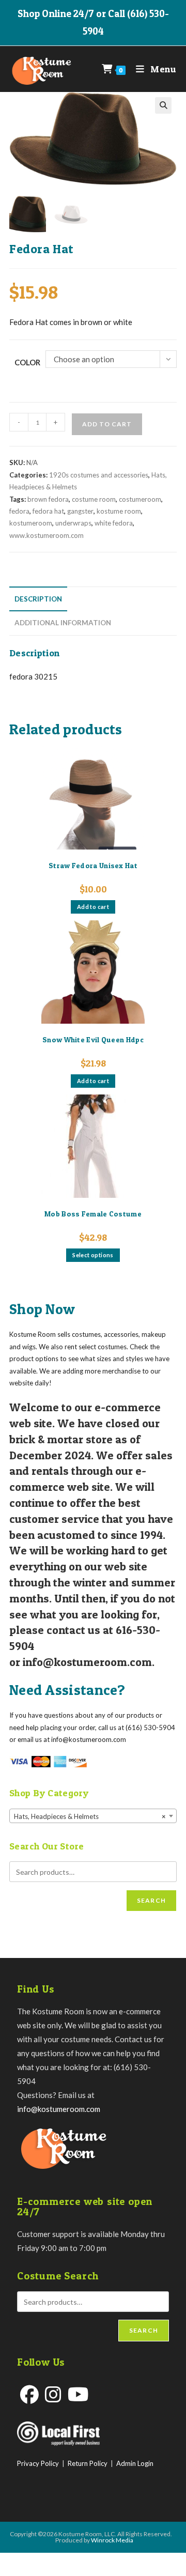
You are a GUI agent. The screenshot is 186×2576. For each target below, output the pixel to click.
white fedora (114, 523)
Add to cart (107, 424)
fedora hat (48, 511)
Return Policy (88, 2463)
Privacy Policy (38, 2463)
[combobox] (93, 1816)
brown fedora (48, 499)
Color (27, 362)
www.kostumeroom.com (47, 535)
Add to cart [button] (93, 907)
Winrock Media (112, 2540)
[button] (163, 105)
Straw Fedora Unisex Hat (93, 865)
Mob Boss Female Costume (93, 1214)
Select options (93, 1255)
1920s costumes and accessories (99, 475)
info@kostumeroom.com (59, 2109)
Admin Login (135, 2463)
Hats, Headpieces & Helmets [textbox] (90, 1816)
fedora (19, 511)
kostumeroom (31, 523)
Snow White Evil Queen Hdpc (93, 1039)
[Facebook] (29, 2394)
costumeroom (140, 499)
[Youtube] (78, 2394)
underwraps (73, 523)
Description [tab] (38, 599)
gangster (80, 511)
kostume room (119, 511)
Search (151, 1900)
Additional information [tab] (63, 623)
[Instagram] (53, 2394)
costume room (94, 499)
